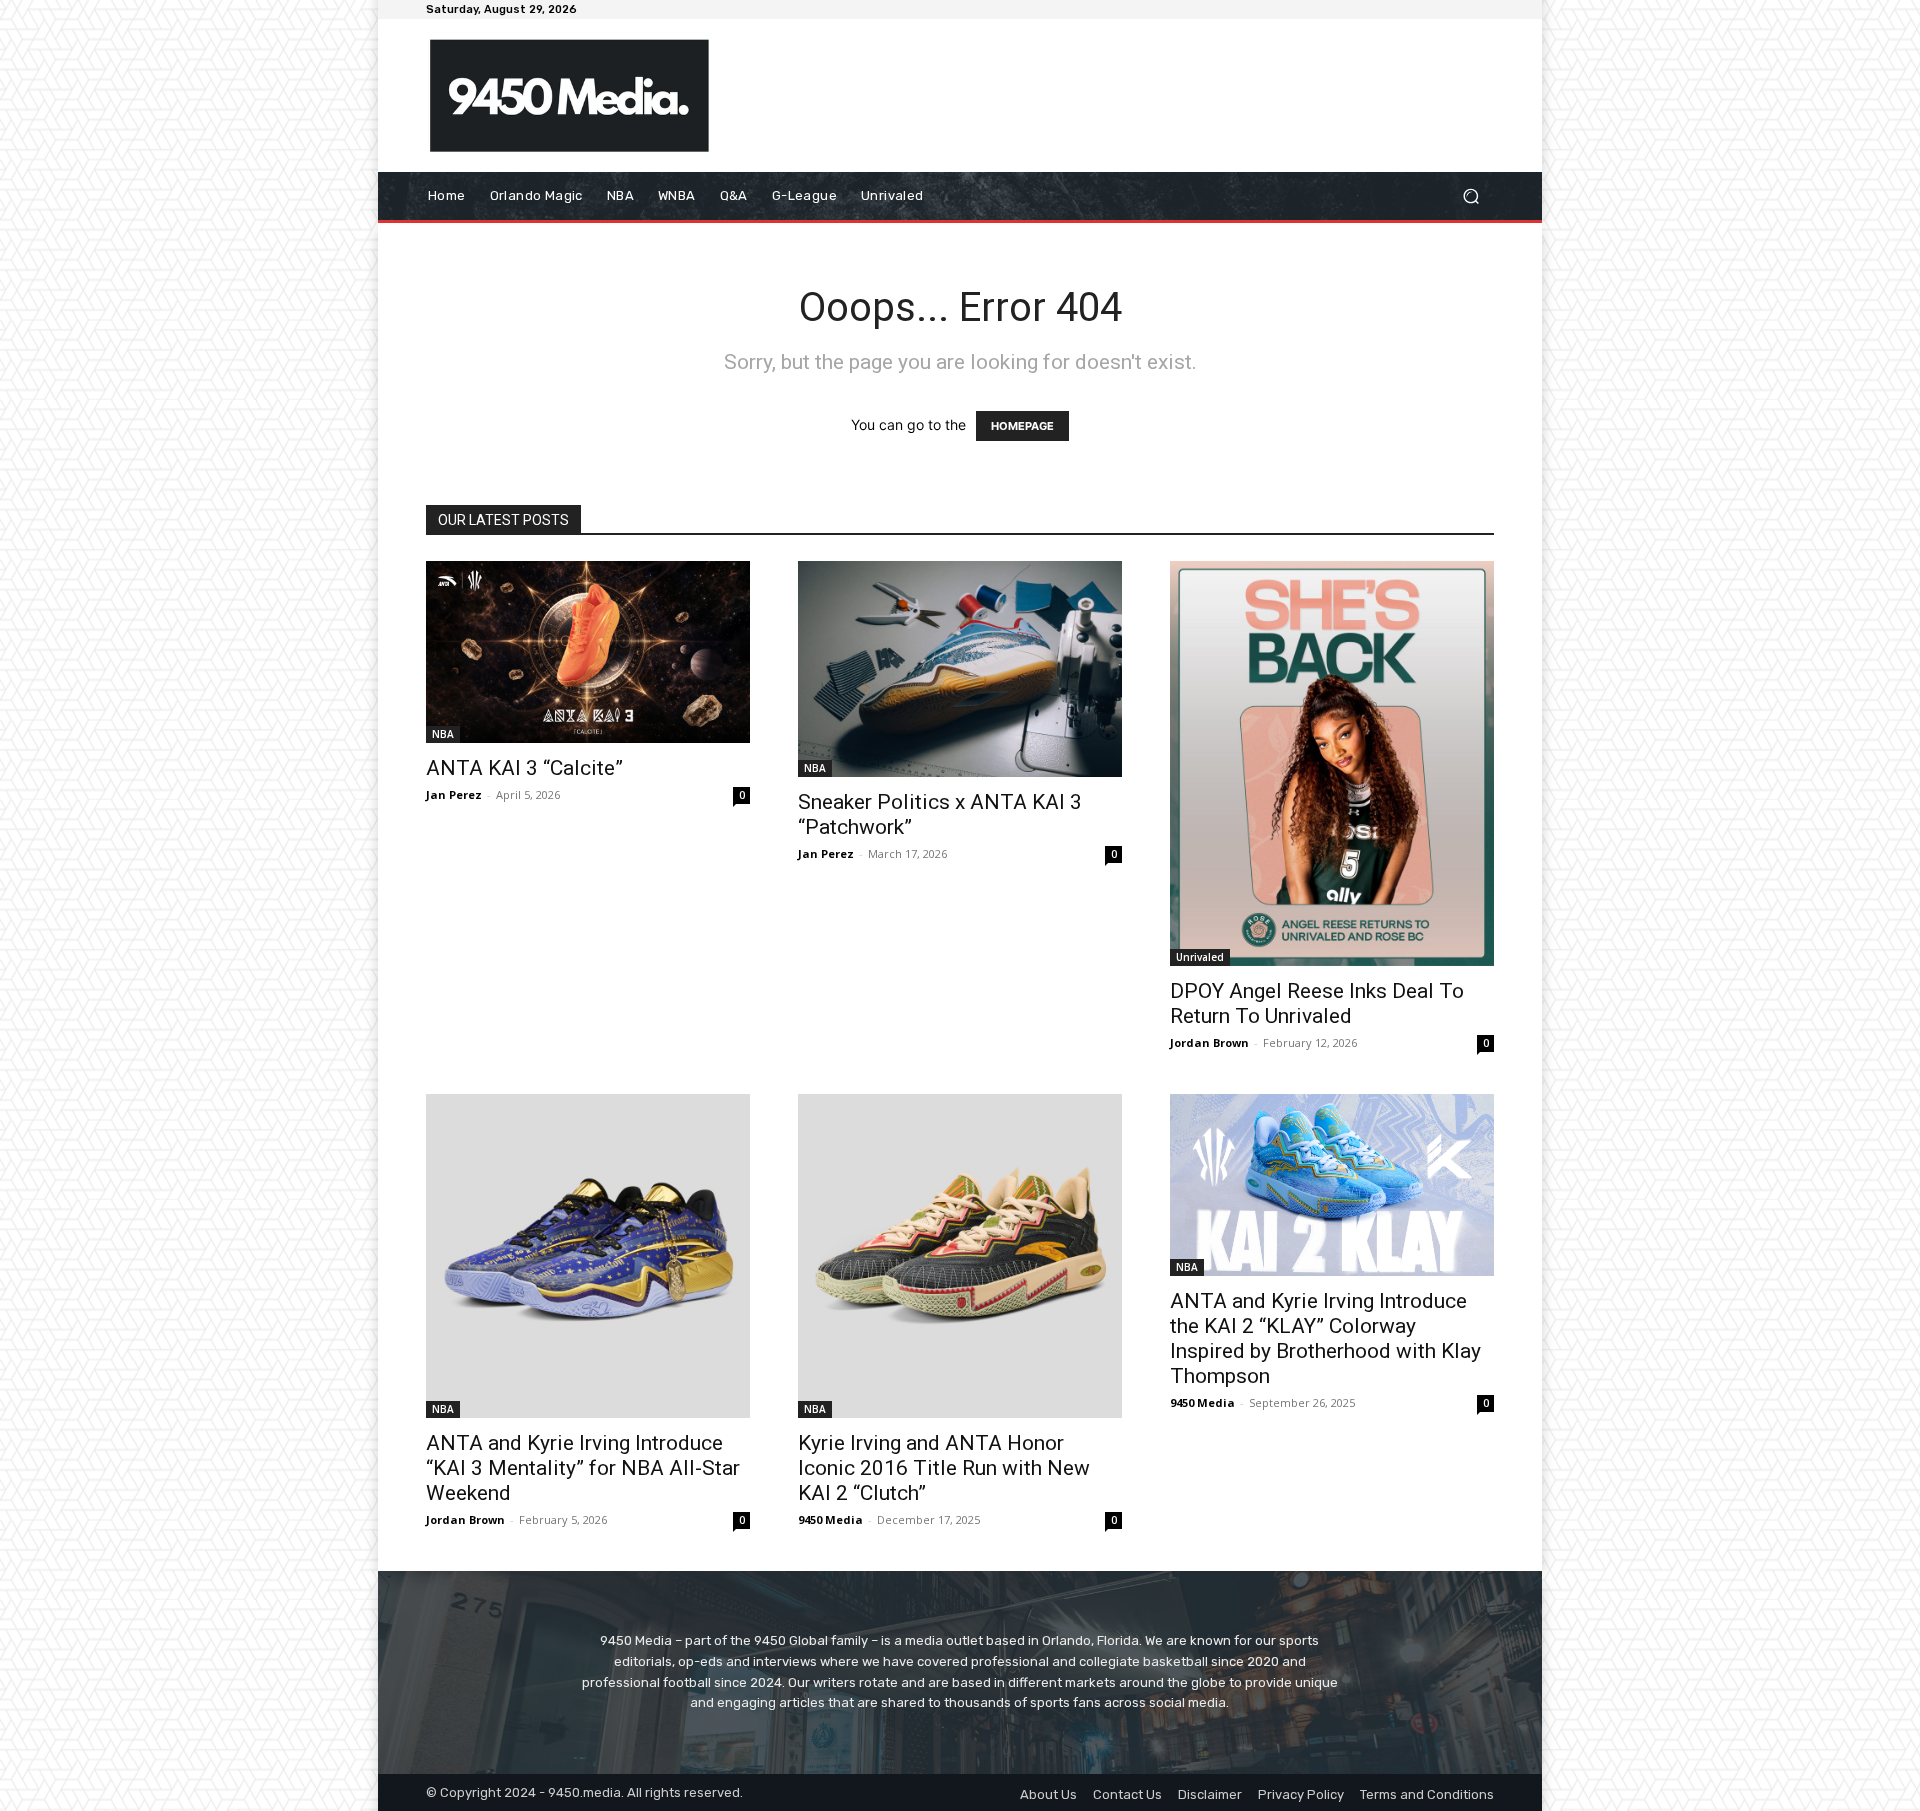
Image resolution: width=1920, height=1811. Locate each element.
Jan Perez (454, 794)
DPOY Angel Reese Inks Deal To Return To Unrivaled (1317, 1003)
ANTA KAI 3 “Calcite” (524, 768)
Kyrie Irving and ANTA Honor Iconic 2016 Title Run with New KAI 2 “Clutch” (944, 1468)
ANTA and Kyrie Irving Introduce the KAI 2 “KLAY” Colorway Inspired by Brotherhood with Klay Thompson (1325, 1338)
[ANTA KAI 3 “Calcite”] (588, 652)
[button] (1470, 196)
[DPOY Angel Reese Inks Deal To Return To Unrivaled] (1332, 763)
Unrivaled (1200, 957)
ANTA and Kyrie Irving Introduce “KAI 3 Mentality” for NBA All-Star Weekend (583, 1468)
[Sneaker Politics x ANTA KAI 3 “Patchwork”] (960, 669)
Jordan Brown (1209, 1042)
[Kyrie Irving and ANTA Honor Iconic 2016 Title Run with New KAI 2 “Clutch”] (960, 1256)
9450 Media (830, 1519)
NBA (443, 734)
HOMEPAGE (1022, 426)
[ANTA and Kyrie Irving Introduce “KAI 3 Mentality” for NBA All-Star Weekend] (588, 1256)
